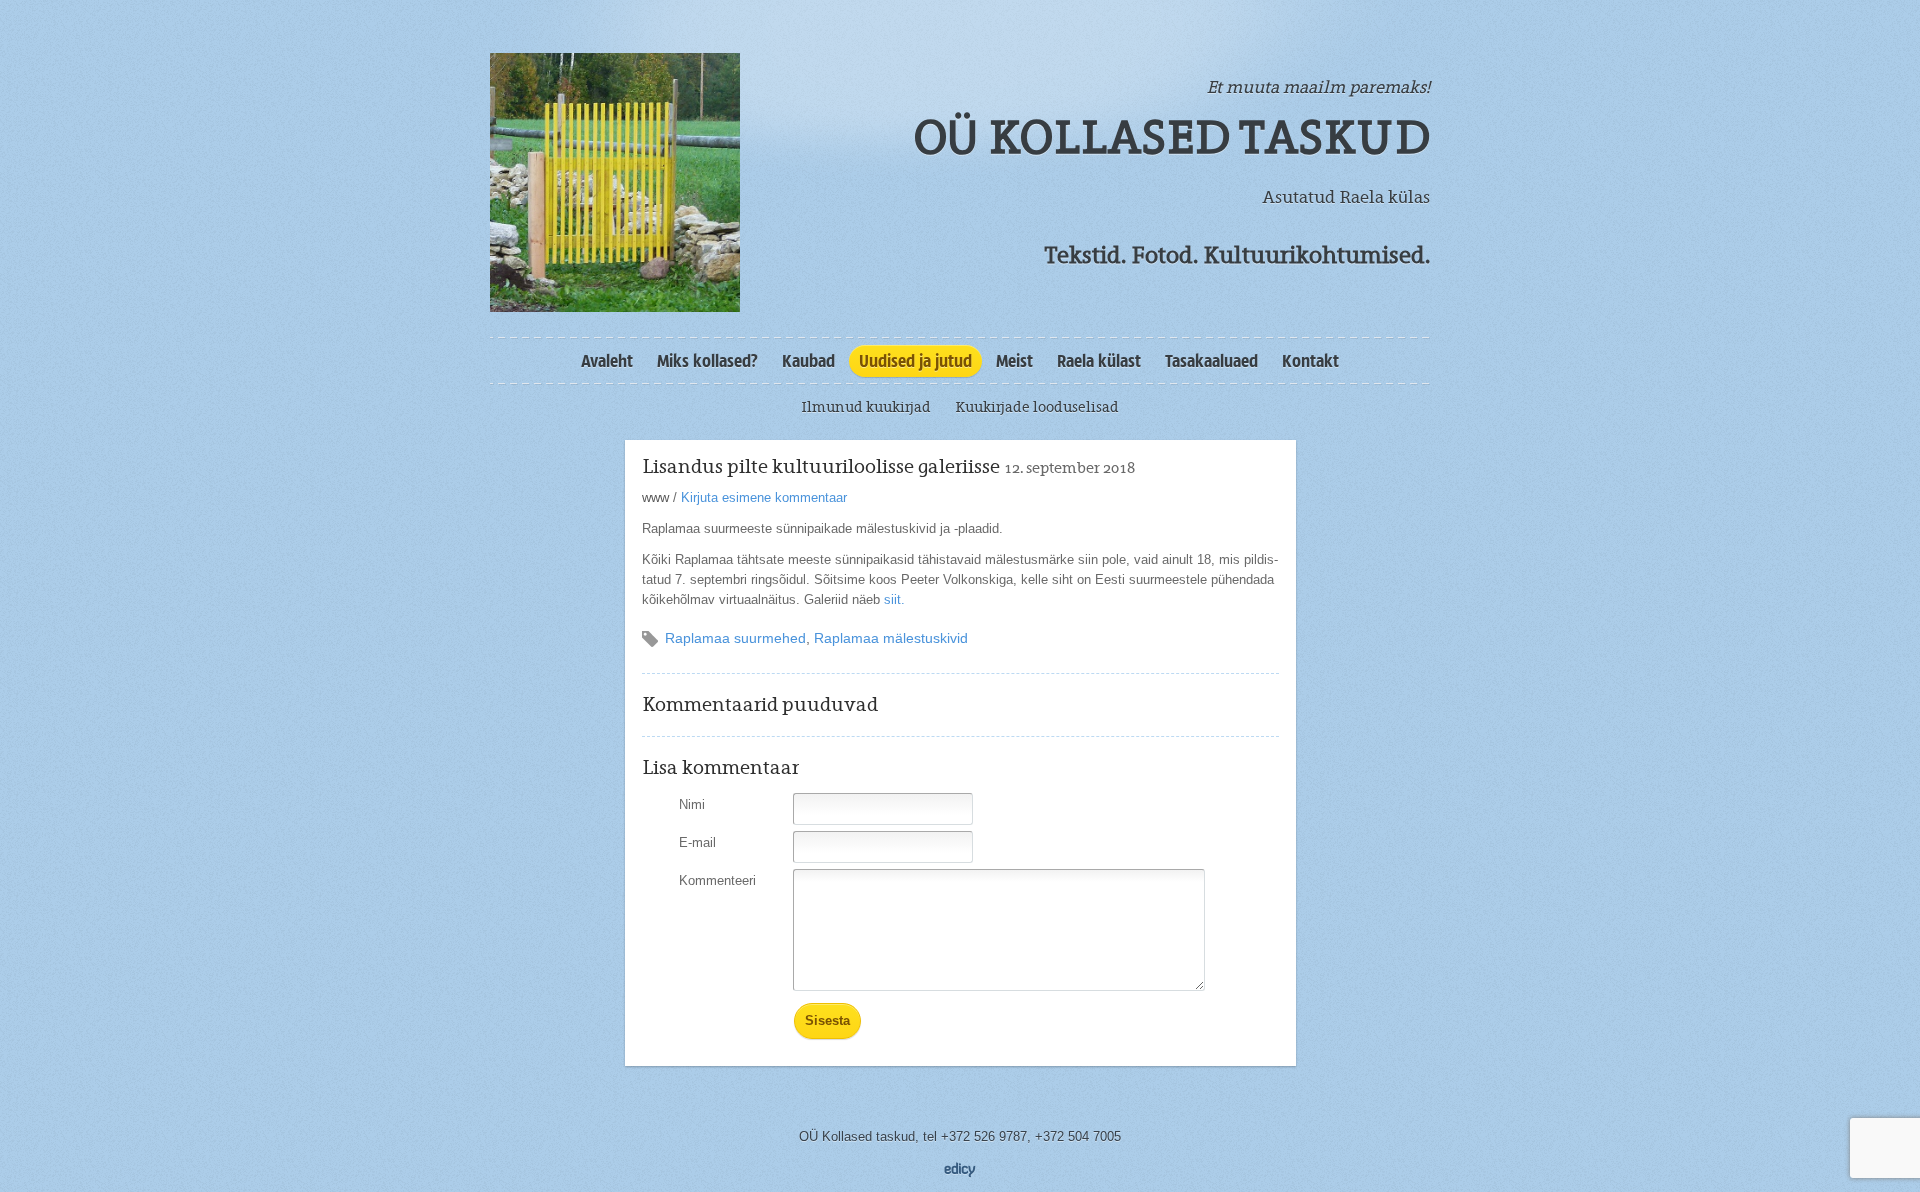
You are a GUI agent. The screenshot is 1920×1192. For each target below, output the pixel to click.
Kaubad (808, 361)
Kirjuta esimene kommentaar (764, 497)
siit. (894, 599)
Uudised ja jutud (915, 361)
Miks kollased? (707, 361)
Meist (1014, 361)
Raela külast (1099, 361)
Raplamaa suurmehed (735, 638)
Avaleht (607, 361)
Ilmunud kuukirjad (866, 407)
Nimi (692, 804)
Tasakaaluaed (1211, 361)
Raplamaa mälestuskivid (891, 638)
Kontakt (1310, 361)
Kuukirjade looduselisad (1037, 407)
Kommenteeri (717, 880)
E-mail (697, 842)
